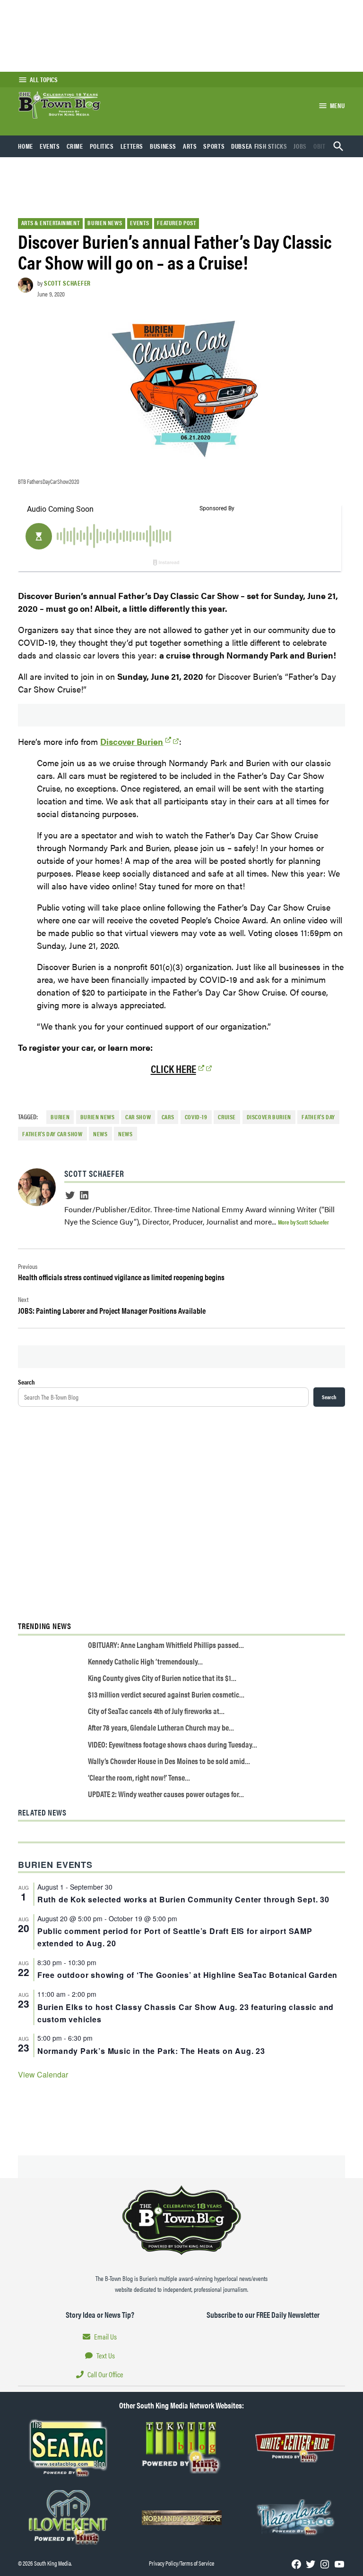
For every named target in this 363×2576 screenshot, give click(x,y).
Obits (321, 146)
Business (163, 146)
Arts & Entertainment (51, 223)
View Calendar (43, 2074)
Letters (132, 146)
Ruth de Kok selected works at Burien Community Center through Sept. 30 (183, 1899)
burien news (98, 1117)
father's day (318, 1117)
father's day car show (52, 1134)
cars (168, 1117)
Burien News (105, 223)
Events (50, 146)
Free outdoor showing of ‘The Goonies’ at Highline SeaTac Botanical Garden (187, 1975)
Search (26, 1382)
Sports (214, 146)
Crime (75, 146)
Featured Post (176, 223)
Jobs (300, 146)
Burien (60, 1117)
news (125, 1134)
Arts (190, 146)
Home (26, 146)
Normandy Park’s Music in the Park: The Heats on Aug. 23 (151, 2051)
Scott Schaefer (67, 283)
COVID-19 (196, 1117)
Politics (102, 146)
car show (138, 1117)
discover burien (269, 1117)
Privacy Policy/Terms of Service (181, 2563)
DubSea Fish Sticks (259, 146)
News (100, 1134)
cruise (227, 1117)
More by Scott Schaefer (303, 1222)
